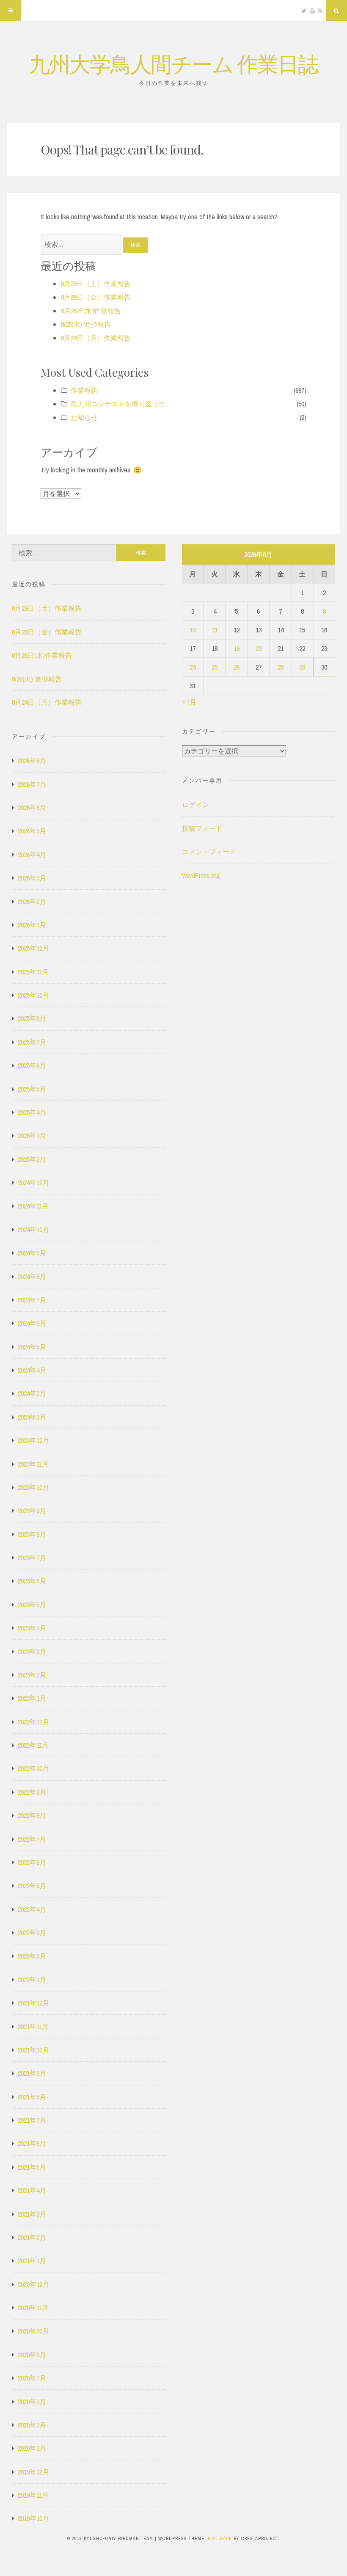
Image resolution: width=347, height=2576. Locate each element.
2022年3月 (32, 1933)
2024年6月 (32, 1323)
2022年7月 (32, 1839)
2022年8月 (32, 1815)
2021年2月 (32, 2237)
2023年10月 (33, 1487)
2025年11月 (33, 972)
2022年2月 (32, 1956)
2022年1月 (32, 1980)
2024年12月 (33, 1183)
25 (215, 667)
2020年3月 (32, 2402)
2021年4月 (32, 2190)
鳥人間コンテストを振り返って (118, 404)
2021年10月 (33, 2050)
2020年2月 (32, 2425)
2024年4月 (32, 1370)
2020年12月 (33, 2284)
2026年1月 (32, 925)
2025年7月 (32, 1042)
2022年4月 (32, 1909)
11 (215, 630)
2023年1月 (32, 1698)
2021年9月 (32, 2073)
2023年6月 (32, 1581)
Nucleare (220, 2538)
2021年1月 (32, 2261)
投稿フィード (202, 828)
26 (237, 667)
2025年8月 (32, 1018)
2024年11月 (33, 1206)
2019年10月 (33, 2518)
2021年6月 (32, 2143)
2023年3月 (32, 1652)
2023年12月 (33, 1440)
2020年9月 (32, 2355)
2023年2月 (32, 1675)
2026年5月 (32, 831)
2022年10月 (33, 1768)
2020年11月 (33, 2308)
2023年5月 (32, 1605)
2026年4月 (32, 855)
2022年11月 (33, 1745)
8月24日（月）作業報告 (96, 338)
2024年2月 (32, 1393)
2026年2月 (32, 902)
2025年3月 (32, 1136)
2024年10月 (33, 1230)
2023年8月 (32, 1534)
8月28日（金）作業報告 (96, 297)
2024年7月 (32, 1300)
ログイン (196, 805)
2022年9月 (32, 1792)
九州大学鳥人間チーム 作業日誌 (173, 63)
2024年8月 (32, 1277)
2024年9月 (32, 1253)
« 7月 (189, 702)
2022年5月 (32, 1886)
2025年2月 (32, 1159)
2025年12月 (33, 948)
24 (193, 667)
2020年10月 (33, 2331)
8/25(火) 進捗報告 (86, 324)
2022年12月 (33, 1722)
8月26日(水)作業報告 (91, 311)
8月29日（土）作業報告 (96, 284)
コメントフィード (209, 852)
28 (281, 667)
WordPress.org (201, 875)
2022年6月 (32, 1862)
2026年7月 (32, 784)
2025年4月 (32, 1112)
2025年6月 (32, 1065)
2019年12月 (33, 2472)
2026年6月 (32, 808)
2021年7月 (32, 2120)
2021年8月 (32, 2097)
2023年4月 (32, 1628)
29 (302, 667)
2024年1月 (32, 1417)
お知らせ (84, 417)
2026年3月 (32, 878)
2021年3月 (32, 2214)
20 (259, 648)
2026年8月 (32, 761)
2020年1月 (32, 2448)
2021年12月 (33, 2003)
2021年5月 (32, 2167)
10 (193, 630)
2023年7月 (32, 1558)
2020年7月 (32, 2378)
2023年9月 (32, 1511)
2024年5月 (32, 1347)
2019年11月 (33, 2495)
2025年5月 (32, 1089)
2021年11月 (33, 2027)
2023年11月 (33, 1464)
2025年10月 (33, 995)
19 (237, 648)
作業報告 (84, 390)
